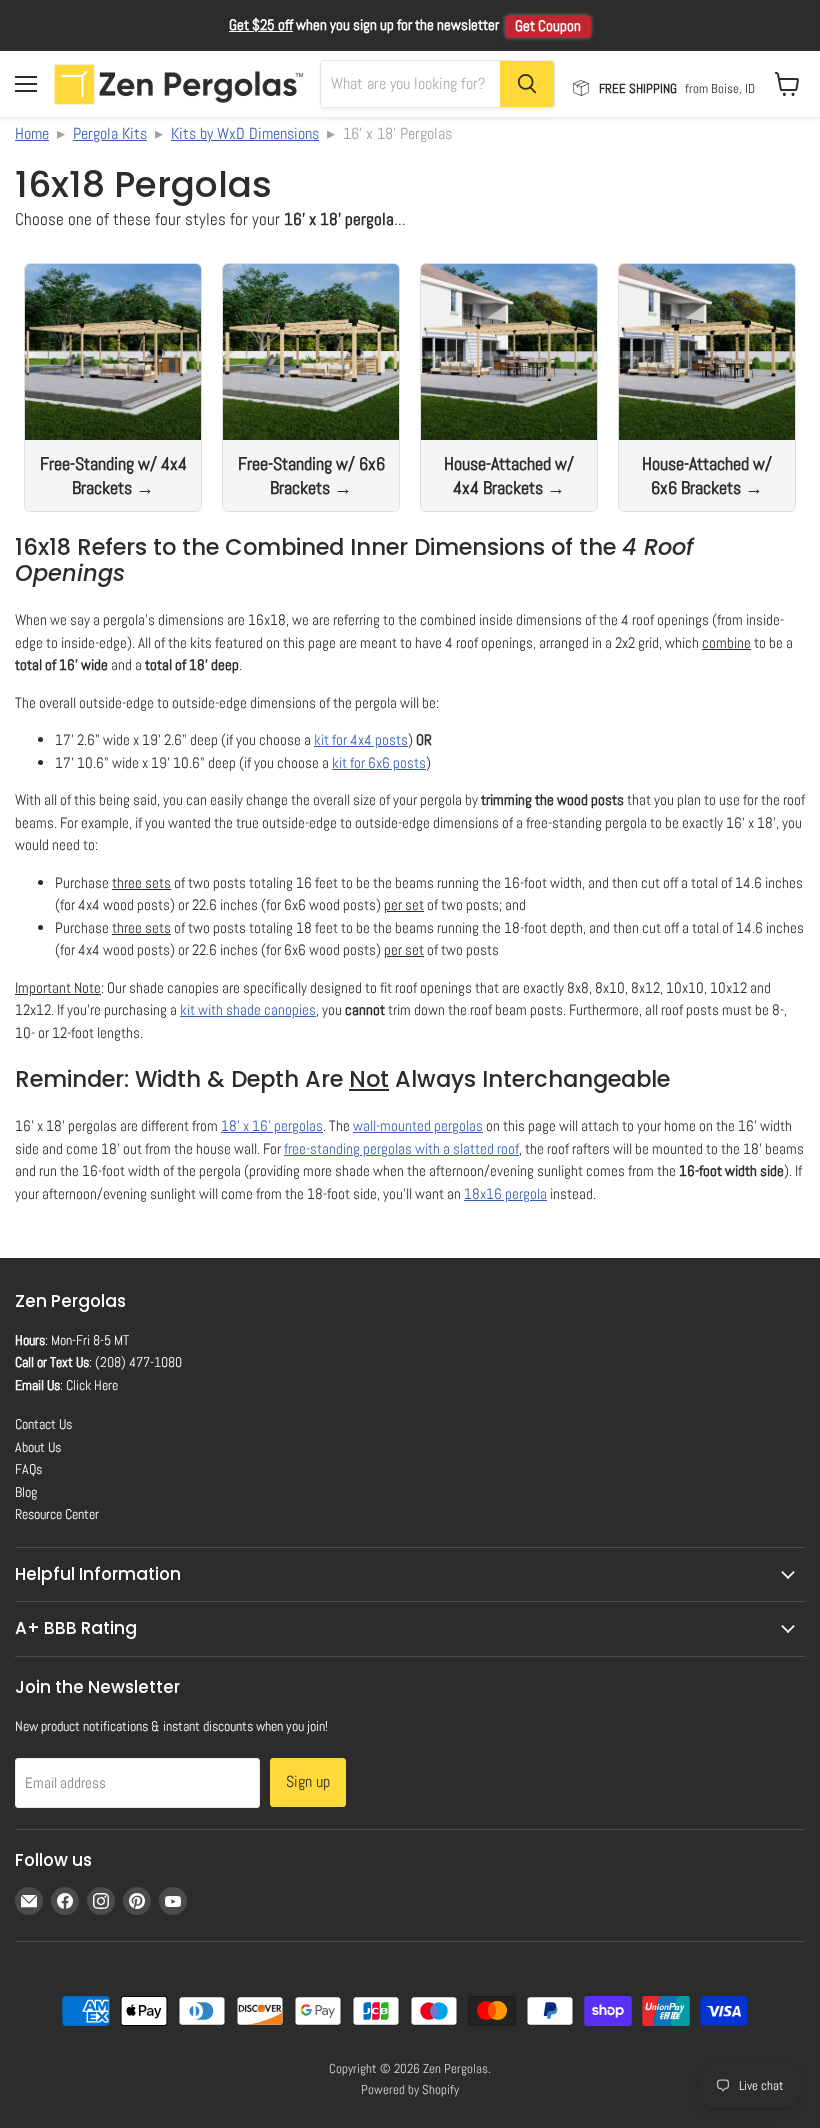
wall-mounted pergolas (418, 1125)
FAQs (28, 1469)
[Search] (527, 84)
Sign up (308, 1781)
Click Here (92, 1385)
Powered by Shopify (410, 2089)
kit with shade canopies (248, 1009)
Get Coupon (548, 26)
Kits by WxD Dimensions (245, 133)
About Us (38, 1447)
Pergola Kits (110, 133)
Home (32, 133)
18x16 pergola (505, 1193)
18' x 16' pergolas (272, 1125)
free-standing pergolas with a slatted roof (401, 1148)
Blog (26, 1492)
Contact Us (43, 1424)
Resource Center (57, 1514)
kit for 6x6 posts (379, 762)
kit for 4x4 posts (361, 739)
